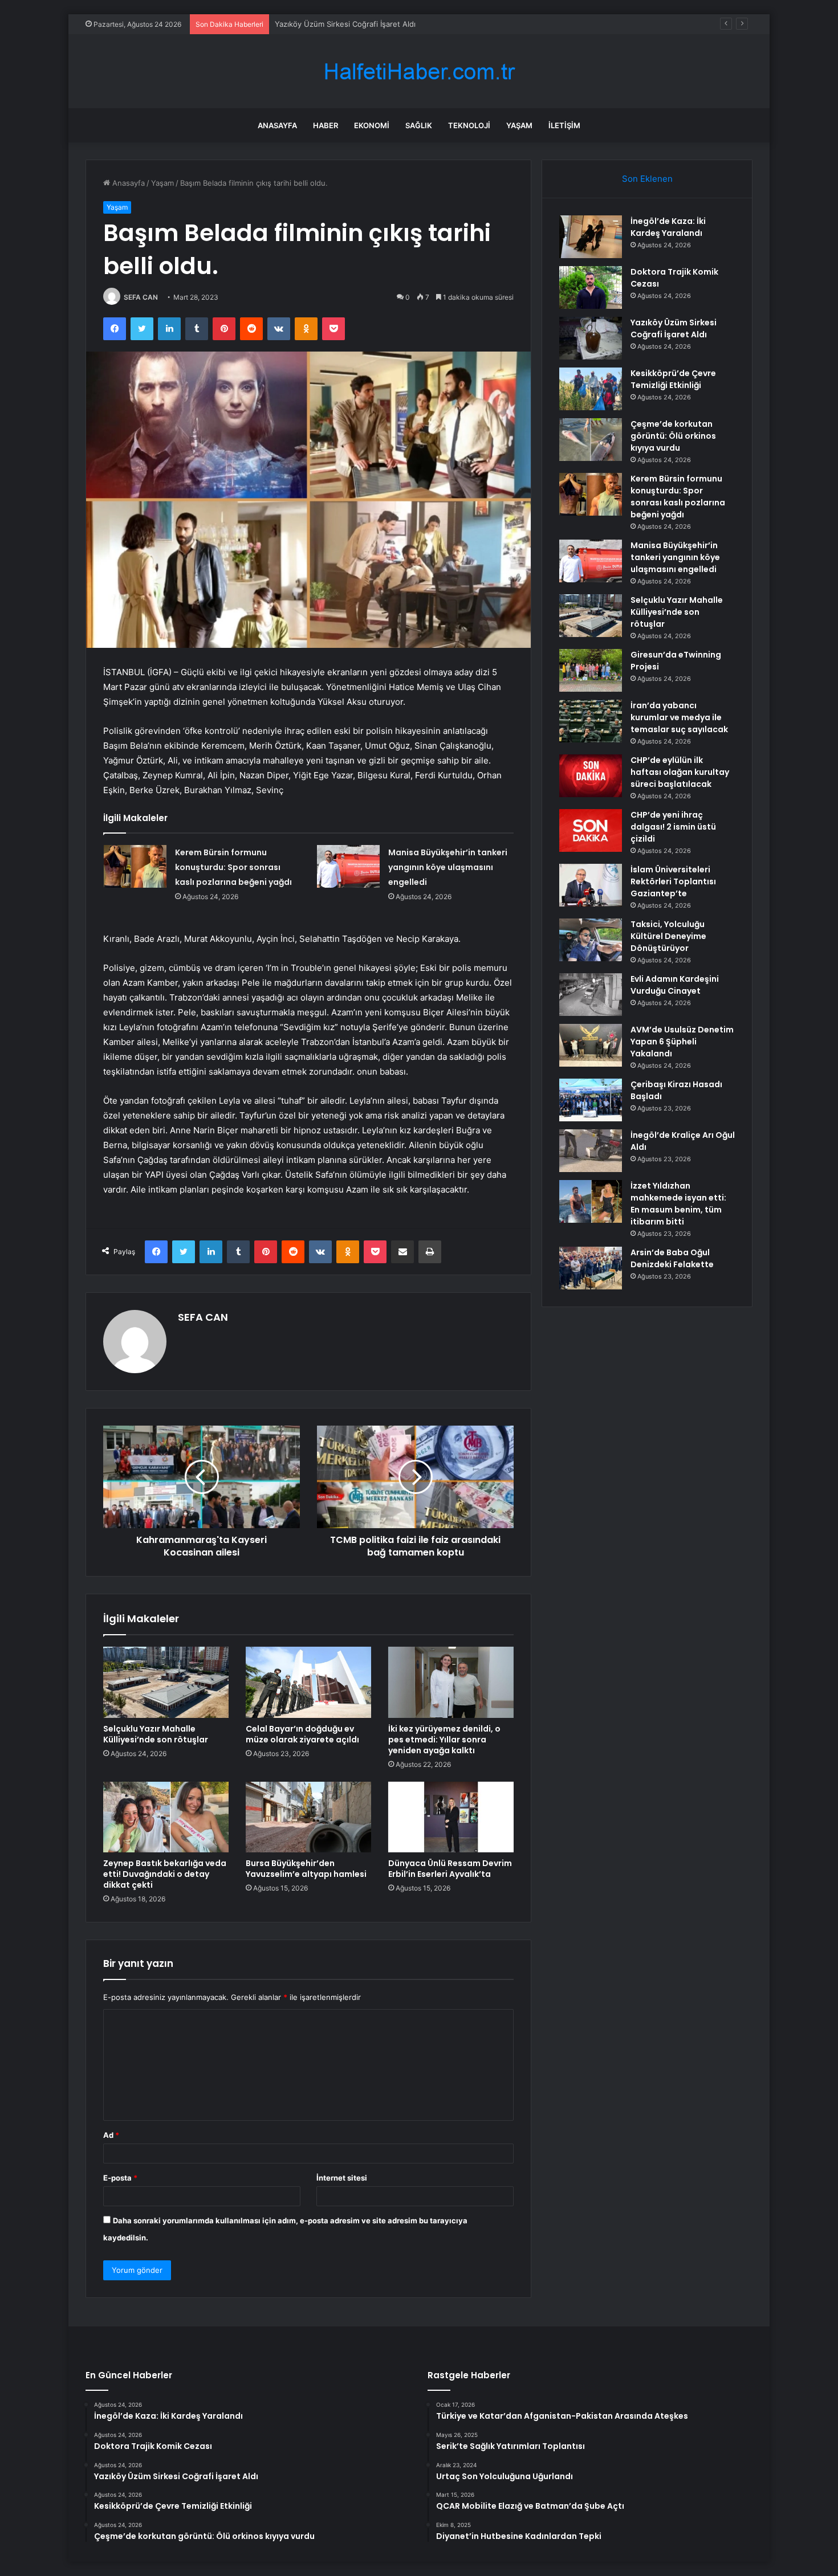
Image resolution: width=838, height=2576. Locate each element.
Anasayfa (277, 125)
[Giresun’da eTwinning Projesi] (591, 670)
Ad (111, 2135)
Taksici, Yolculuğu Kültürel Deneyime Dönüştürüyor (668, 936)
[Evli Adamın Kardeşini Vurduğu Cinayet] (591, 995)
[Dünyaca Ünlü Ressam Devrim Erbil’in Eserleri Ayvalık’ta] (451, 1817)
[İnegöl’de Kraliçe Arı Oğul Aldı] (591, 1151)
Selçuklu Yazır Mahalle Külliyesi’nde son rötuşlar (156, 1734)
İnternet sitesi (342, 2178)
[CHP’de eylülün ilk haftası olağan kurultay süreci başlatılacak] (591, 776)
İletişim (564, 125)
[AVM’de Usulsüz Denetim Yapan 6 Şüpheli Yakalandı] (591, 1045)
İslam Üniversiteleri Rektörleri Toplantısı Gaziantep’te (673, 881)
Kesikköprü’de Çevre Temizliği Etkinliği (673, 379)
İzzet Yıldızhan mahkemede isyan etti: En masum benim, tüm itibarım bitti (678, 1204)
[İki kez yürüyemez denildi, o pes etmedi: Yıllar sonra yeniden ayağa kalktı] (451, 1682)
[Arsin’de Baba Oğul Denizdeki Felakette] (591, 1268)
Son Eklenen (647, 179)
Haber (326, 125)
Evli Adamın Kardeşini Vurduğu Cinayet (675, 985)
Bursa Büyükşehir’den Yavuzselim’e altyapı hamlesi (306, 1869)
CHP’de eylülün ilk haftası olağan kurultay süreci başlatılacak (680, 772)
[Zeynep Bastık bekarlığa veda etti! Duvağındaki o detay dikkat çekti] (166, 1817)
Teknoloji (469, 125)
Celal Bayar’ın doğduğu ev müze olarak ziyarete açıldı (302, 1734)
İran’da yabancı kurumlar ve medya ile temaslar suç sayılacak (679, 717)
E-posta (120, 2178)
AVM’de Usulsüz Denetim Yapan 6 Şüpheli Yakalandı (682, 1042)
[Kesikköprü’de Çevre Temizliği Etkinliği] (591, 389)
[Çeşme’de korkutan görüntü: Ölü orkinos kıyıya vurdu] (591, 440)
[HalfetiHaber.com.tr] (419, 72)
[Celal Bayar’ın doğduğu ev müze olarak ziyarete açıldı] (308, 1682)
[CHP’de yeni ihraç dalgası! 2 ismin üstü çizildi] (591, 830)
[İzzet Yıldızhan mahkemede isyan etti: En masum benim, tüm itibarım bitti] (591, 1201)
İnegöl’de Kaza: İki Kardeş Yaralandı (668, 227)
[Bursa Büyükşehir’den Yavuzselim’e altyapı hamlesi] (308, 1817)
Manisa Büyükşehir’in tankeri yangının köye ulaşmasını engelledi (448, 867)
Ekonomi (372, 125)
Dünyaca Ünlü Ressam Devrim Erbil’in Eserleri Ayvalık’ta (450, 1869)
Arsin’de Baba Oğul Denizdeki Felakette (672, 1258)
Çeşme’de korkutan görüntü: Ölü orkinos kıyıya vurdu (673, 436)
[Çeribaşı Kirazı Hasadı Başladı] (591, 1100)
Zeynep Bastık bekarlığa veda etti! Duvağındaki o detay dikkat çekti (165, 1874)
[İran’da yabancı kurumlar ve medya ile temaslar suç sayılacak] (591, 721)
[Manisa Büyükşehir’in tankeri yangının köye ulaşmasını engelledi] (348, 866)
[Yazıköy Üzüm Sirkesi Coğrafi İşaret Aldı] (591, 338)
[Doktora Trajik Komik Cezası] (591, 287)
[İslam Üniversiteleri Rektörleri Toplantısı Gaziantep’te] (591, 885)
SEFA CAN (141, 297)
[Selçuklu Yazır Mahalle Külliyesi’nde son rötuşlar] (166, 1682)
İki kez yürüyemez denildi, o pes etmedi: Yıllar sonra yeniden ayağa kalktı (444, 1740)
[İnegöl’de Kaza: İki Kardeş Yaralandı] (591, 237)
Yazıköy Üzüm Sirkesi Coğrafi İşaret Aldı (345, 24)
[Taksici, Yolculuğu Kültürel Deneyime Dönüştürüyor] (591, 940)
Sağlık (419, 125)
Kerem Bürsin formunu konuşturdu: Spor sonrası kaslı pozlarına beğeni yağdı (233, 867)
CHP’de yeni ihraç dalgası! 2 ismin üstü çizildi (673, 827)
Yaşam (519, 125)
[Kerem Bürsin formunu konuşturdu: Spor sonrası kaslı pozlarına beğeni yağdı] (135, 866)
